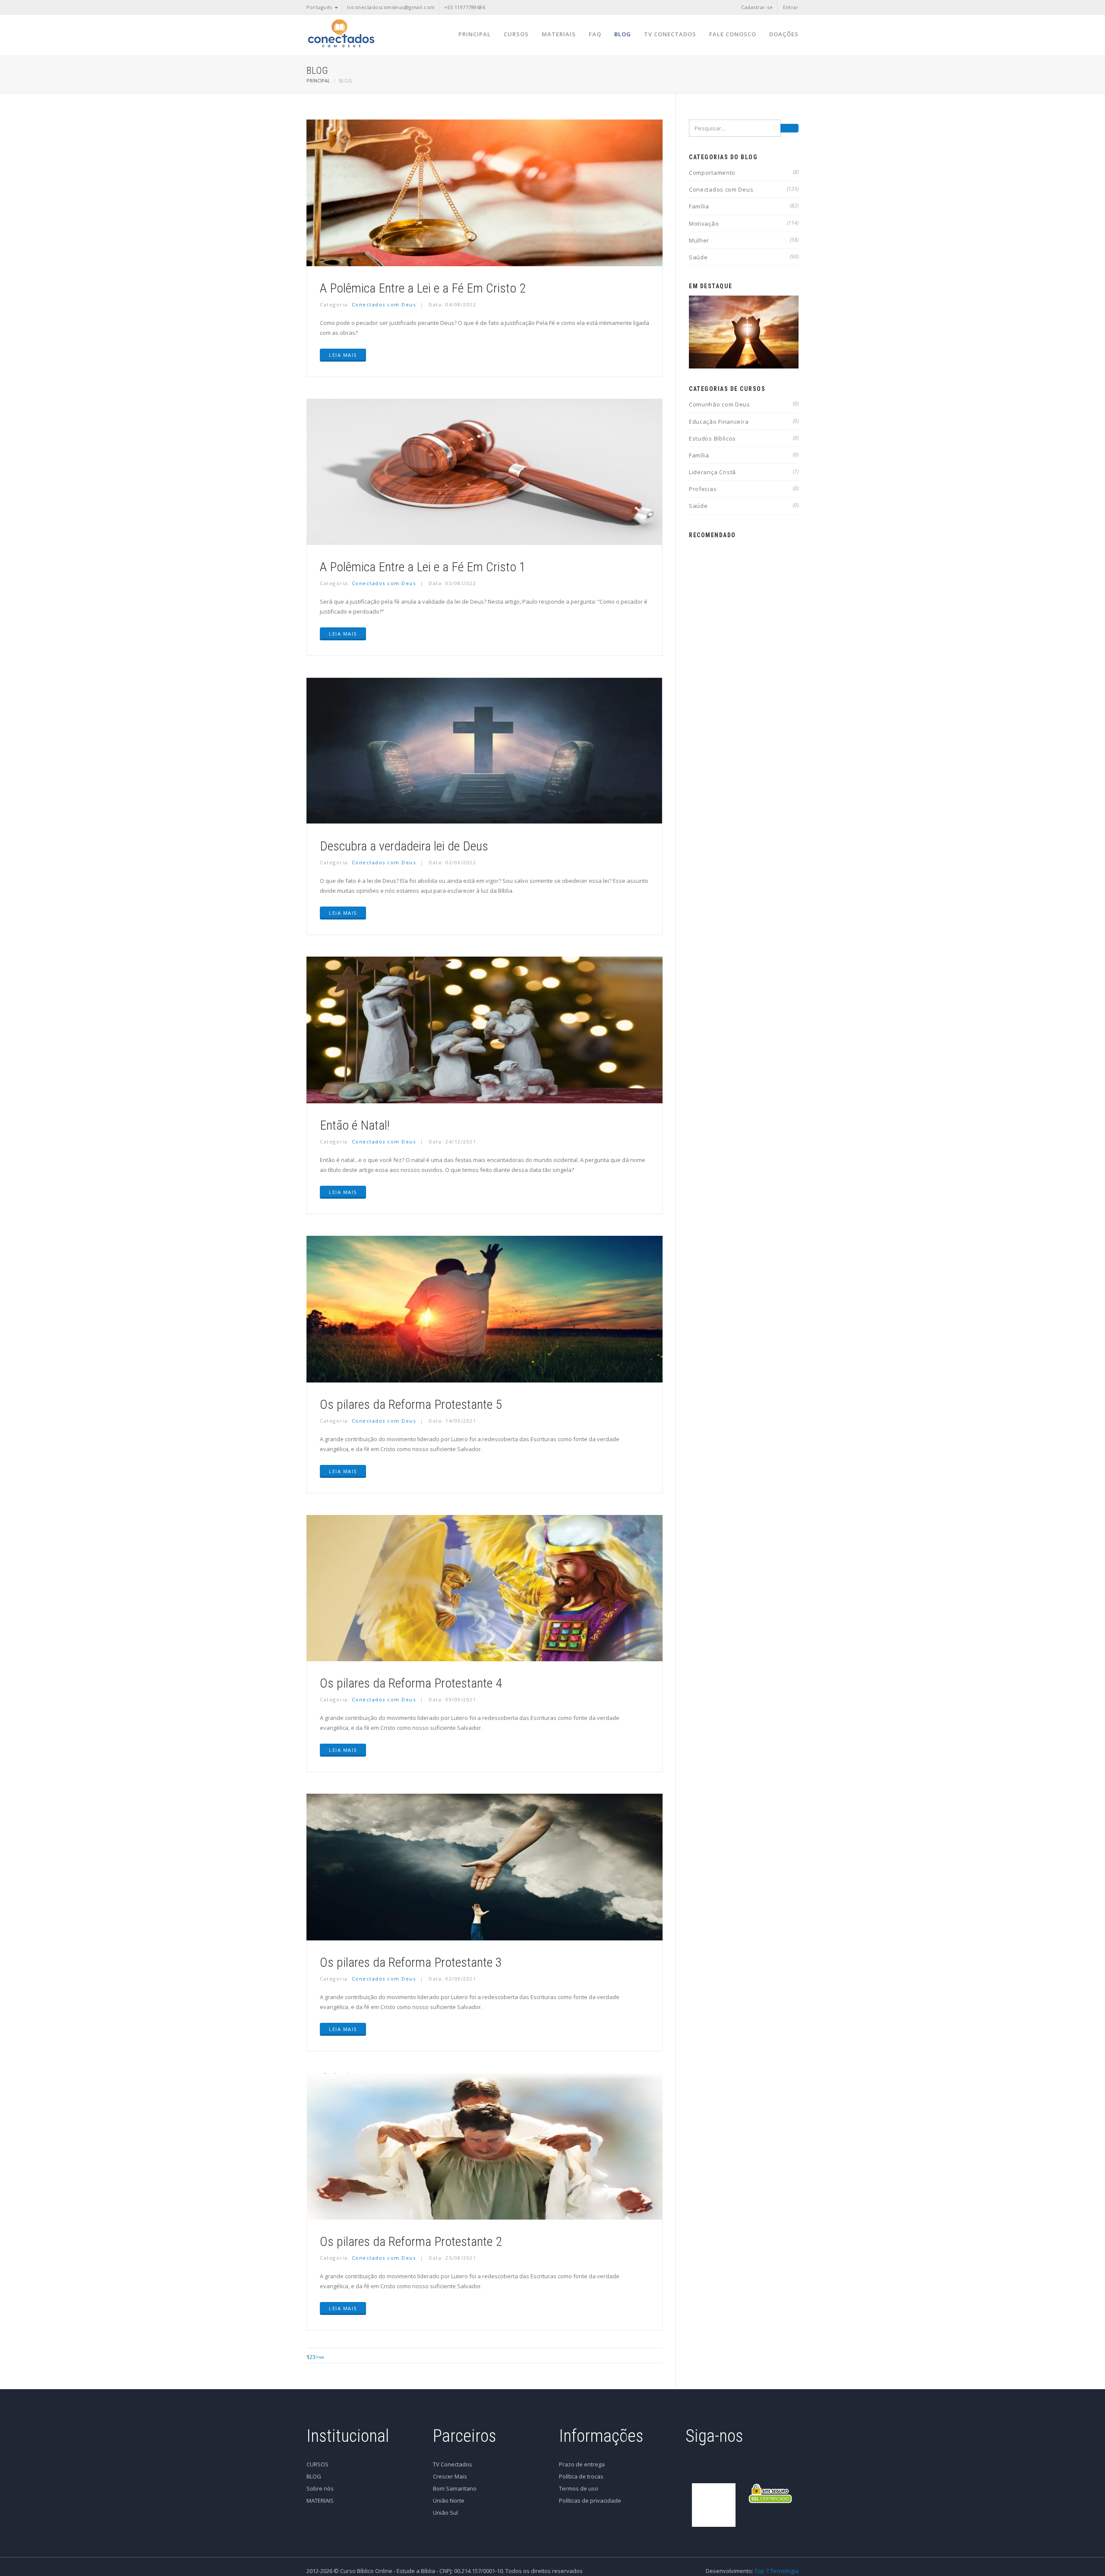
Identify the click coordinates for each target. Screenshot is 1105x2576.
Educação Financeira (744, 422)
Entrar (791, 7)
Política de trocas (581, 2476)
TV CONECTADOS (670, 34)
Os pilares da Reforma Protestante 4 (411, 1683)
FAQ (595, 34)
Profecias (744, 489)
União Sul (445, 2513)
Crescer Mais (450, 2476)
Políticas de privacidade (590, 2500)
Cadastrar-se (757, 7)
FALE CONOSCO (733, 34)
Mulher (744, 240)
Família (744, 206)
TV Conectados (453, 2464)
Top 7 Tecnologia (777, 2571)
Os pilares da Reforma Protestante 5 (411, 1404)
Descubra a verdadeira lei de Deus (404, 846)
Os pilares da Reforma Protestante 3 (411, 1962)
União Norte (449, 2500)
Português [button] (320, 7)
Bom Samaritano (455, 2488)
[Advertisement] (744, 674)
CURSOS (516, 34)
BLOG (623, 34)
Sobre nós (320, 2488)
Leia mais (343, 355)
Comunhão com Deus (744, 404)
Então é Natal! (355, 1125)
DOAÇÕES (784, 34)
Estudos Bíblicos (744, 438)
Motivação (744, 224)
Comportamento (744, 173)
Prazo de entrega (582, 2464)
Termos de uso (579, 2488)
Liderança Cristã (744, 472)
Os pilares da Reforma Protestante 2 (411, 2241)
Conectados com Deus (384, 304)
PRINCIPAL (475, 34)
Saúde (744, 257)
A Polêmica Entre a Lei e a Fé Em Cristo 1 (423, 567)
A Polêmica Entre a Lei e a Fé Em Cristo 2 (423, 288)
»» (324, 2357)
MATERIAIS (559, 34)
